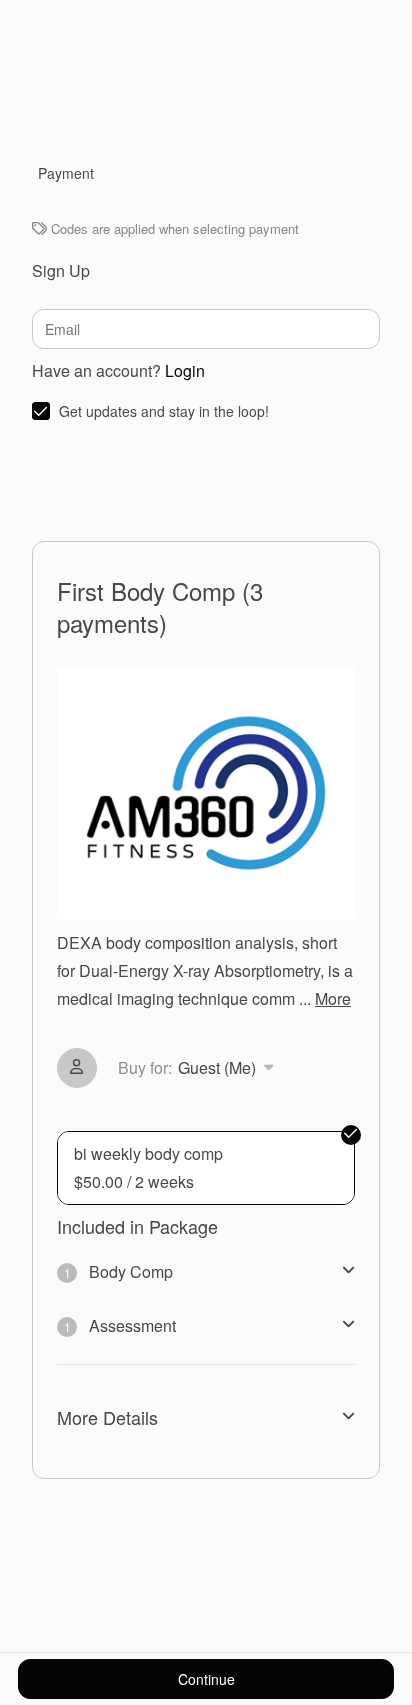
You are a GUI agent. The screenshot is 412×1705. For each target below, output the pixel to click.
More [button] (333, 998)
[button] (199, 1068)
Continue (206, 1679)
